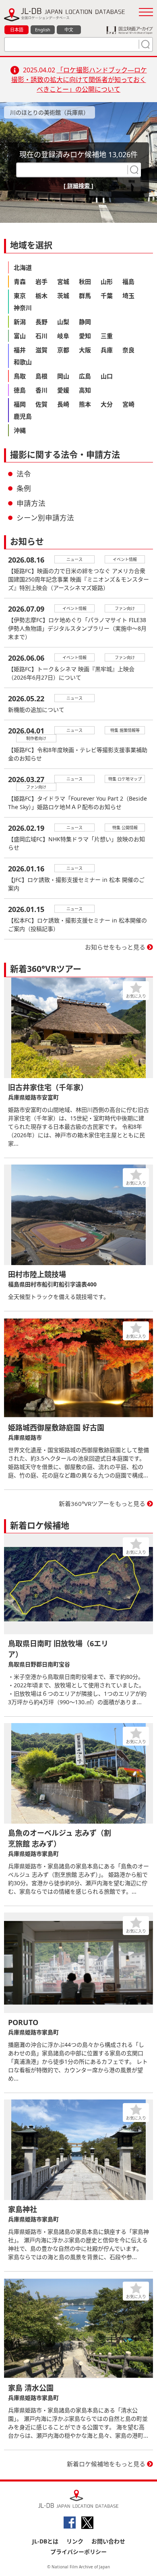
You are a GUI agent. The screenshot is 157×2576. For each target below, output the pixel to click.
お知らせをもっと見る (115, 947)
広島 (85, 376)
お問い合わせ (108, 2541)
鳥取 (20, 376)
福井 (20, 350)
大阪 (85, 350)
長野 (41, 322)
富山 (20, 336)
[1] (145, 44)
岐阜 (63, 336)
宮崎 (128, 404)
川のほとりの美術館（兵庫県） (50, 112)
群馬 (85, 296)
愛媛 (63, 390)
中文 (69, 30)
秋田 (85, 281)
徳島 (20, 390)
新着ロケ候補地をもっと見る (106, 2464)
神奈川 (23, 308)
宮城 (63, 281)
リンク (75, 2541)
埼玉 (128, 296)
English (43, 30)
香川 (41, 390)
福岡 (20, 404)
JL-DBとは (45, 2541)
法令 (24, 474)
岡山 (63, 376)
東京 (20, 296)
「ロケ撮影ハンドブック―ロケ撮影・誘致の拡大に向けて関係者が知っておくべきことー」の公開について (79, 80)
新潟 (20, 322)
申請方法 (31, 503)
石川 (41, 336)
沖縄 (20, 430)
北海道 (23, 267)
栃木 (41, 296)
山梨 (63, 322)
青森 (20, 281)
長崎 (63, 404)
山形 (107, 281)
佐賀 (41, 404)
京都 (63, 350)
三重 (107, 336)
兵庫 (107, 350)
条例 (24, 488)
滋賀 (41, 350)
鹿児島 (23, 416)
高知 (85, 390)
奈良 (128, 350)
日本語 (17, 30)
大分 (107, 404)
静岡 (85, 322)
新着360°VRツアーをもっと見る (102, 1504)
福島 (128, 281)
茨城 (63, 296)
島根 (41, 376)
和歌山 (23, 362)
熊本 (85, 404)
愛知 (85, 336)
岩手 (41, 281)
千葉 (107, 296)
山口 (107, 376)
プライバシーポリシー (78, 2552)
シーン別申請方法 (45, 518)
